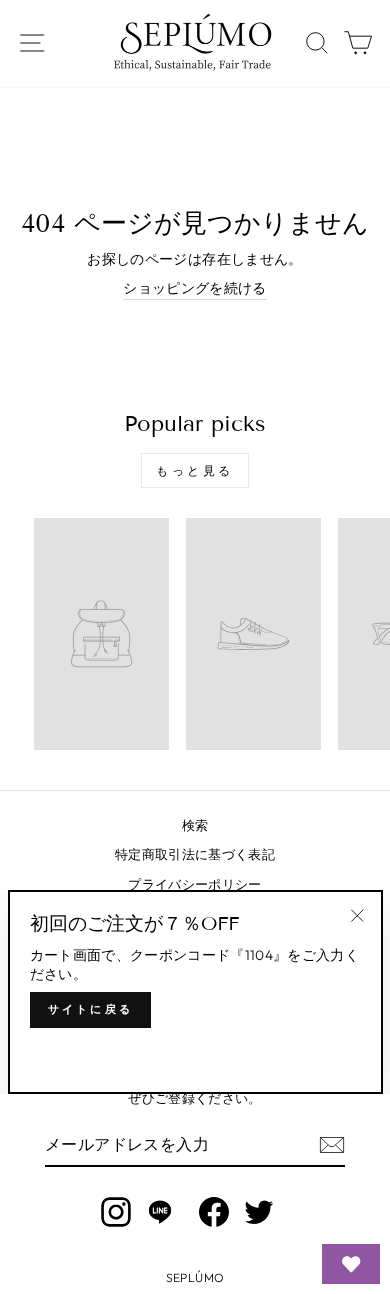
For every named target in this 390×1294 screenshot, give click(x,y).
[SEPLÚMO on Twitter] (259, 1212)
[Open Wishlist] (351, 1264)
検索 (195, 825)
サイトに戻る (91, 1009)
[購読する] (332, 1145)
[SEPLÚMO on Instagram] (116, 1212)
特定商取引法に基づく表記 (195, 854)
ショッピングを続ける (194, 288)
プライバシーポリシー (194, 884)
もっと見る (195, 470)
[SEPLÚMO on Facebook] (214, 1212)
